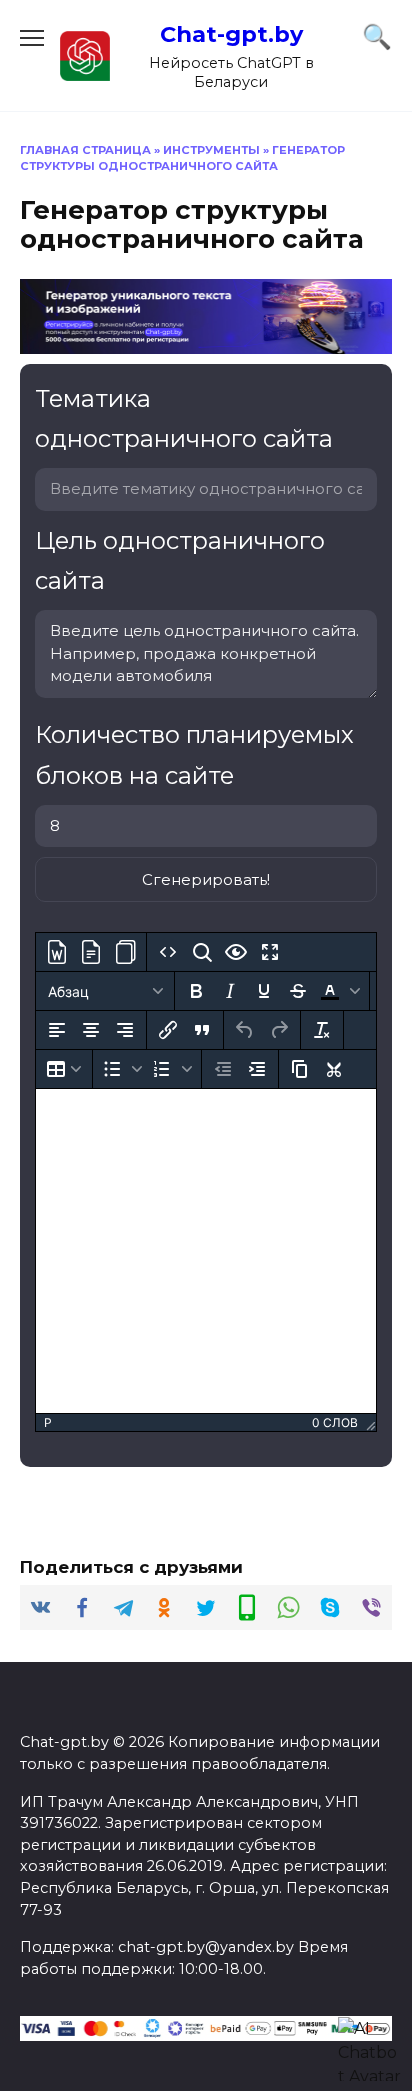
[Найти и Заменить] (202, 952)
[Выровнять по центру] (91, 1030)
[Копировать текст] (125, 952)
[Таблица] (64, 1069)
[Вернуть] (279, 1030)
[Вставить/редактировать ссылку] (168, 1030)
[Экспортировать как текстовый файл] (91, 952)
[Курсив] (230, 991)
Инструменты (211, 150)
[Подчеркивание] (264, 991)
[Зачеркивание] (298, 991)
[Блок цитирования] (202, 1030)
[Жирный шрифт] (196, 991)
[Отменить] (245, 1030)
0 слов (335, 1422)
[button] (340, 991)
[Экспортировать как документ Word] (57, 952)
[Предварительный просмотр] (236, 952)
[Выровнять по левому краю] (57, 1030)
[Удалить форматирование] (322, 1030)
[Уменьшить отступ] (223, 1069)
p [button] (48, 1422)
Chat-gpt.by (231, 34)
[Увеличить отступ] (257, 1069)
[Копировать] (300, 1069)
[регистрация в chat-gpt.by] (206, 341)
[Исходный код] (168, 952)
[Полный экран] (270, 952)
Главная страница (85, 150)
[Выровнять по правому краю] (125, 1030)
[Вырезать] (334, 1069)
